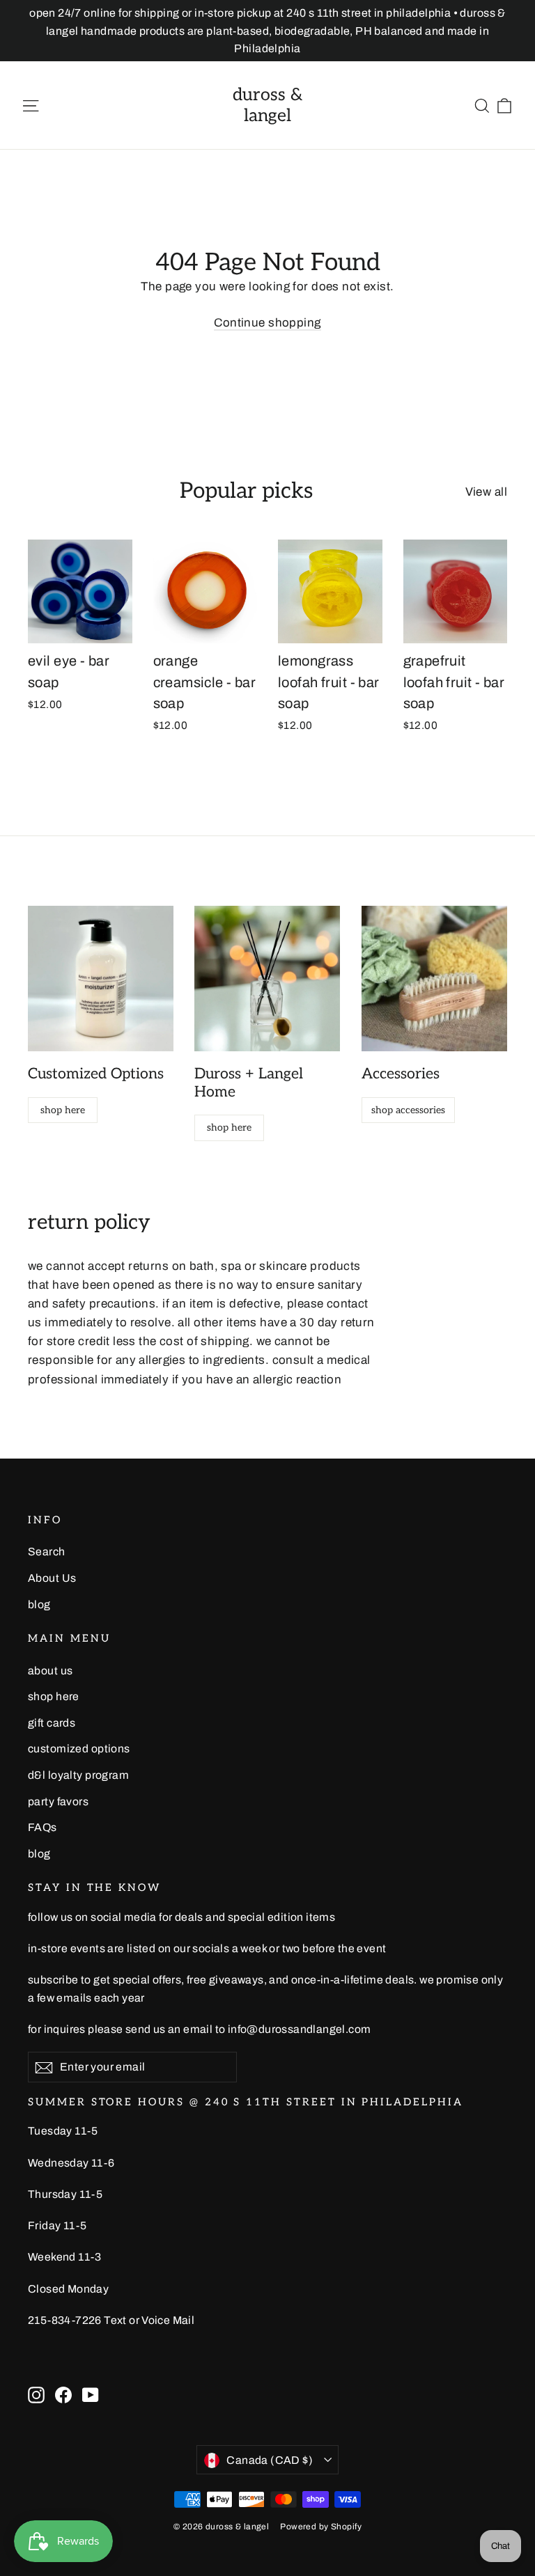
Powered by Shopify (321, 2527)
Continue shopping (267, 323)
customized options (79, 1749)
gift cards (52, 1723)
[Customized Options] (101, 979)
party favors (58, 1801)
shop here (63, 1110)
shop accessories (408, 1110)
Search (47, 1552)
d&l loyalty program (78, 1775)
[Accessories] (434, 979)
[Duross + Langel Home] (267, 979)
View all (486, 492)
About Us (52, 1578)
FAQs (42, 1827)
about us (50, 1671)
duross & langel (268, 105)
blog (39, 1604)
